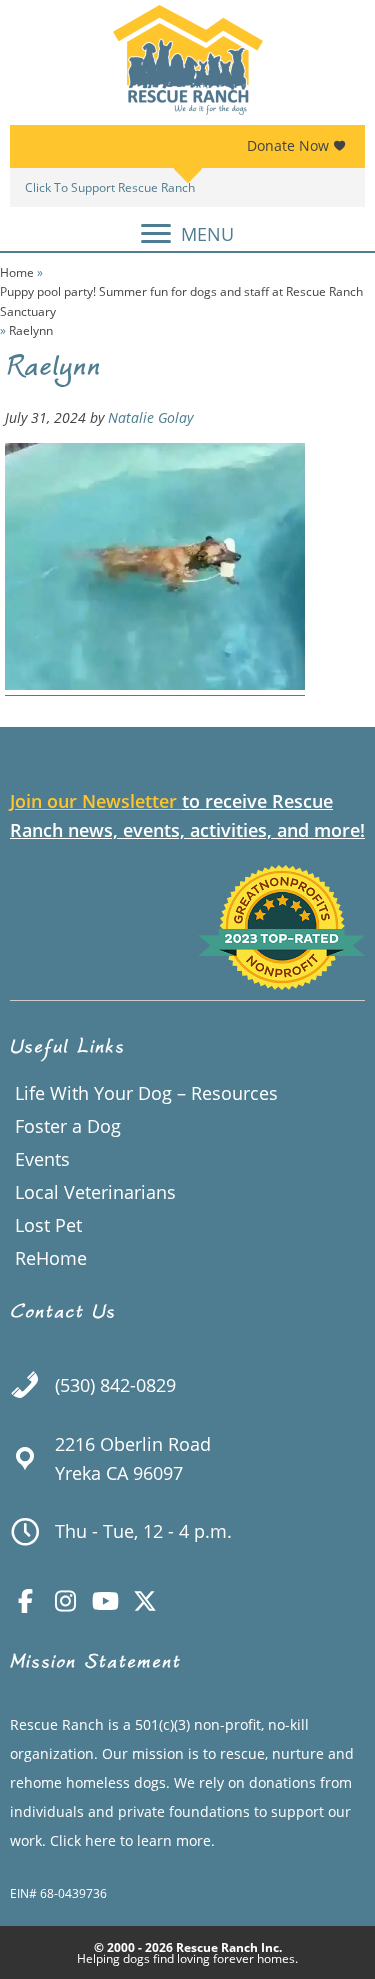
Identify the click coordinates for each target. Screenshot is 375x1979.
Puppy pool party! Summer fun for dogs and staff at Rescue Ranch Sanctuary (181, 301)
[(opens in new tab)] (282, 983)
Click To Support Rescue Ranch (110, 187)
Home (17, 272)
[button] (25, 1601)
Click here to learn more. (132, 1840)
